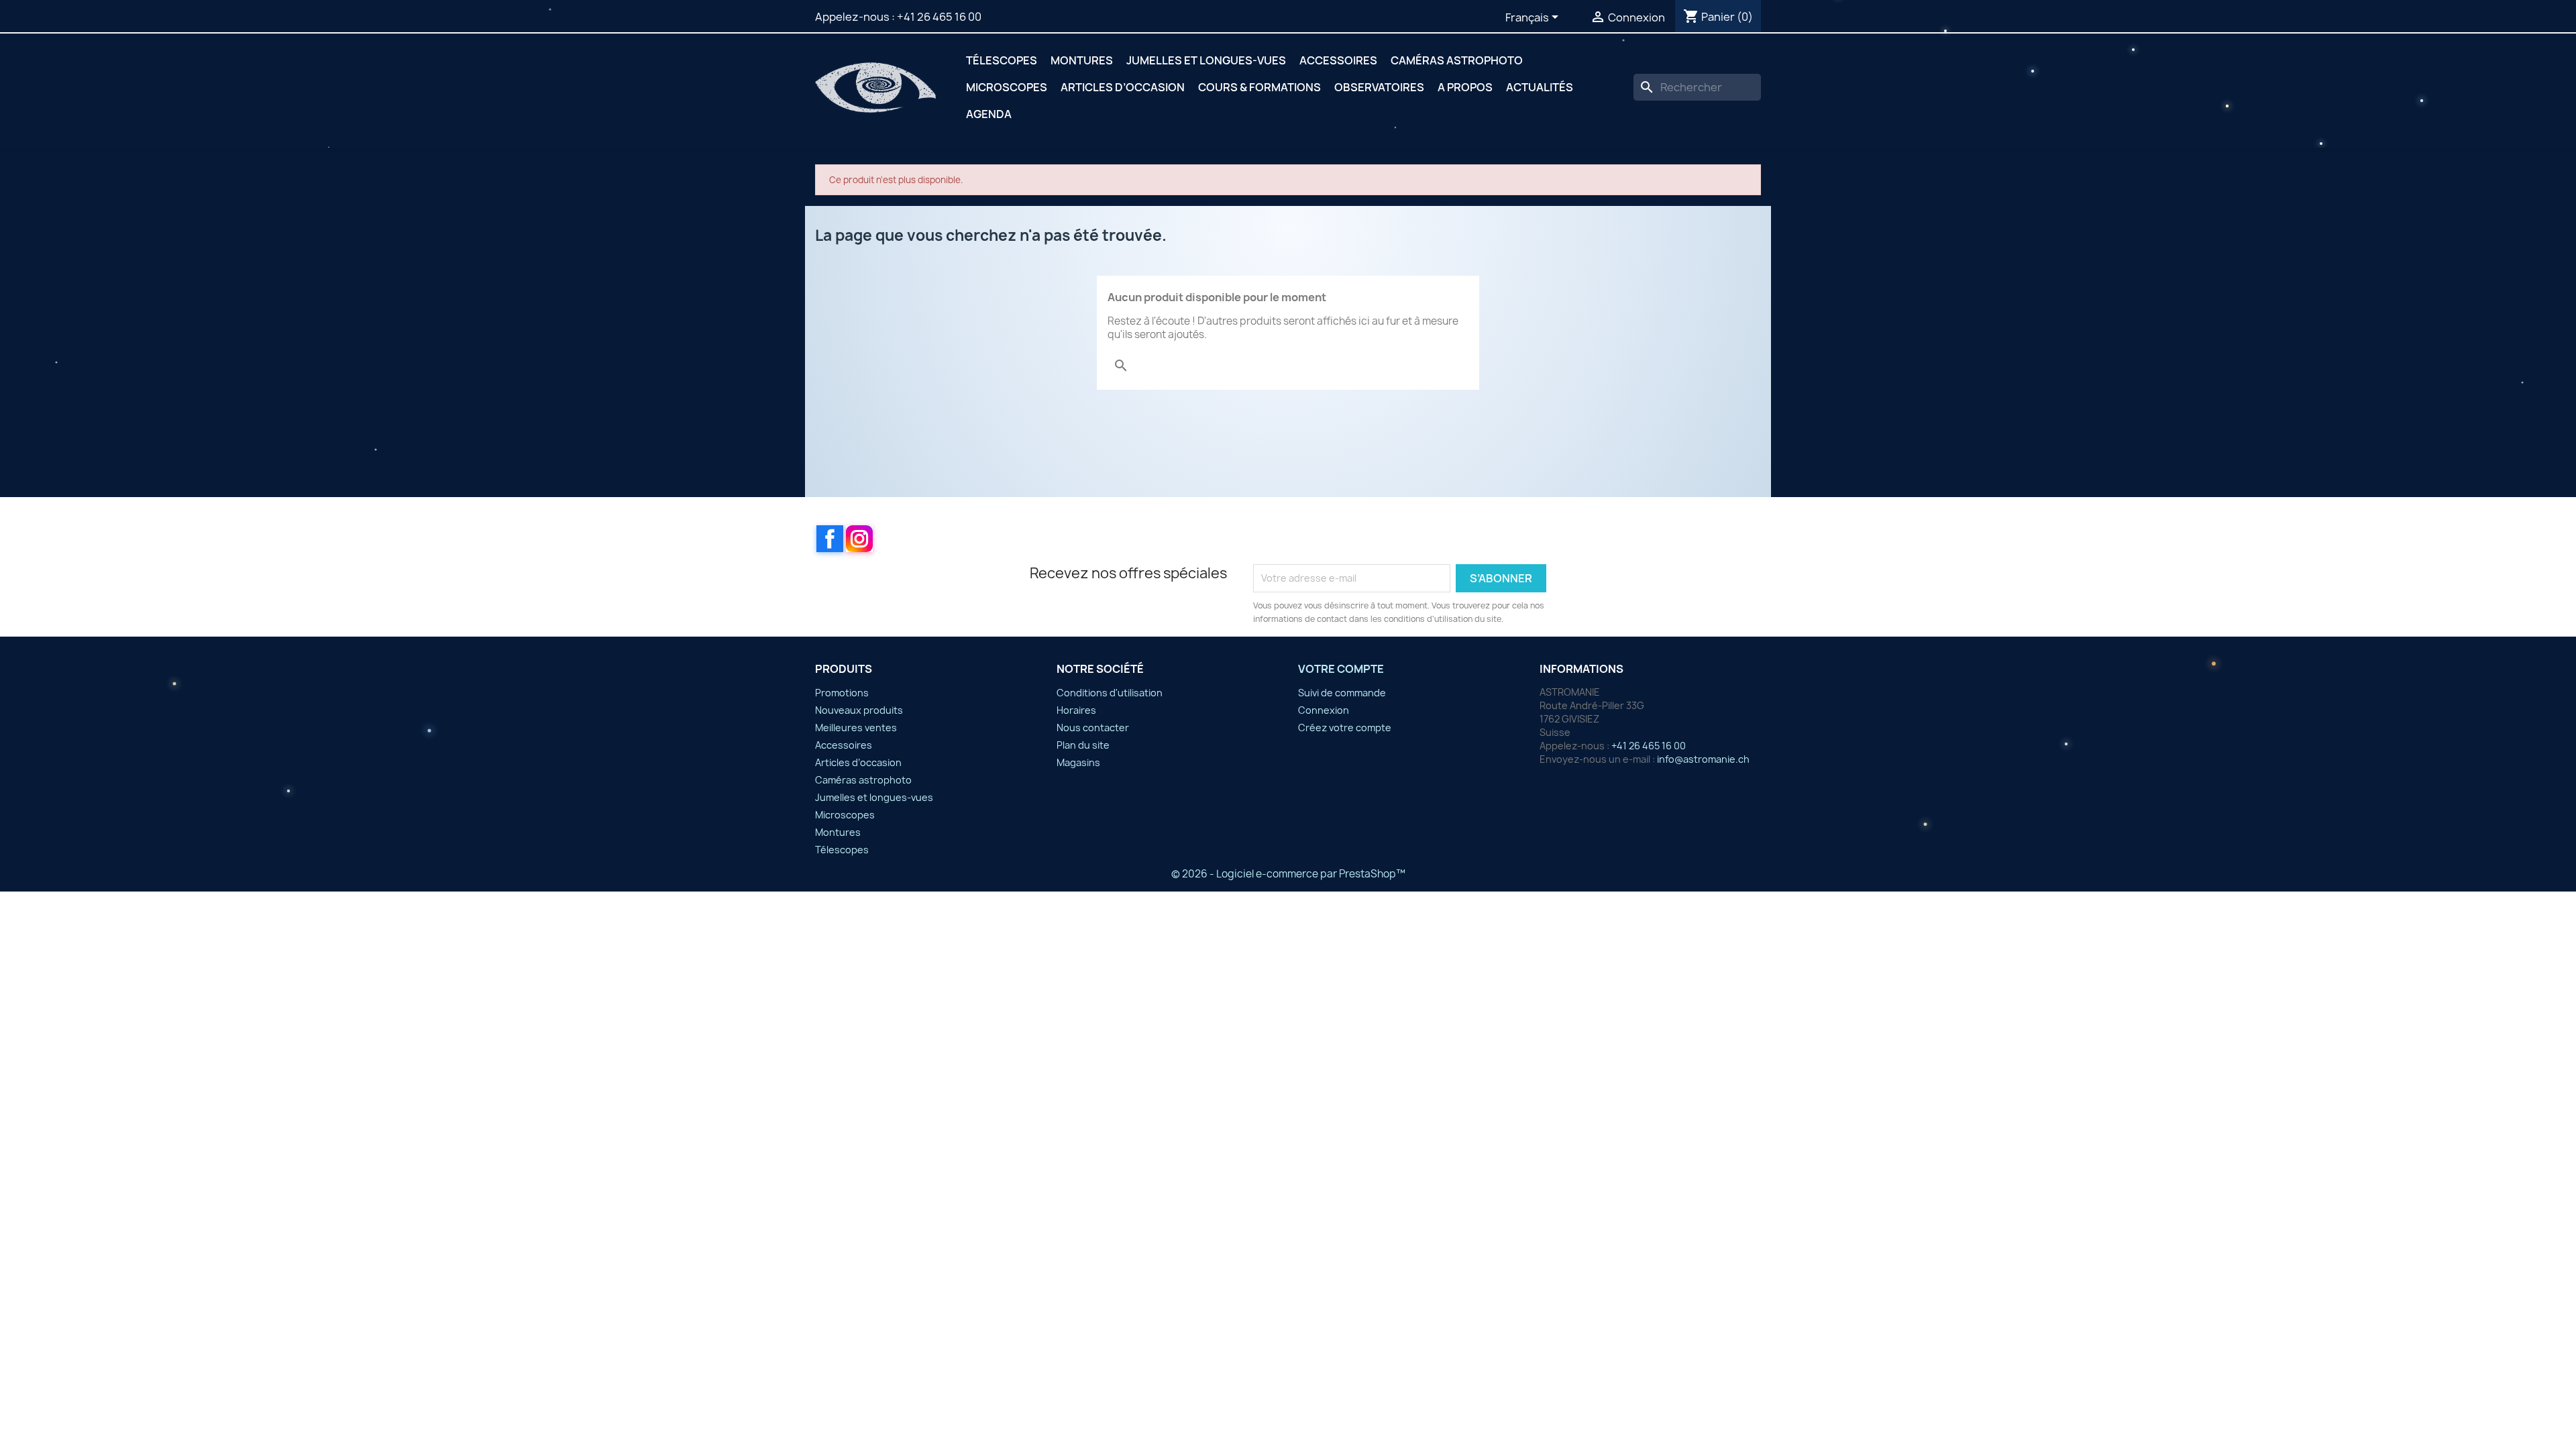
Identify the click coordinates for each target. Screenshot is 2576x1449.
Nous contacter (1093, 728)
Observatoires (1379, 87)
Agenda (989, 114)
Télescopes (1002, 60)
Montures (1082, 60)
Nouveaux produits (859, 710)
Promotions (842, 693)
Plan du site (1083, 745)
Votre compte (1341, 669)
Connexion (1324, 710)
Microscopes (1007, 87)
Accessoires (1338, 60)
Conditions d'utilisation (1110, 693)
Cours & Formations (1259, 87)
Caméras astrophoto (1457, 60)
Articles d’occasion (1123, 87)
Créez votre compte (1345, 728)
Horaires (1076, 710)
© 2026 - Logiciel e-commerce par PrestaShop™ (1288, 874)
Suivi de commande (1342, 693)
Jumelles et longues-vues (1206, 60)
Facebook (830, 539)
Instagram (859, 539)
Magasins (1078, 762)
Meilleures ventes (856, 728)
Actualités (1540, 87)
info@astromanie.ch (1703, 759)
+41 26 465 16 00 (939, 17)
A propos (1465, 87)
